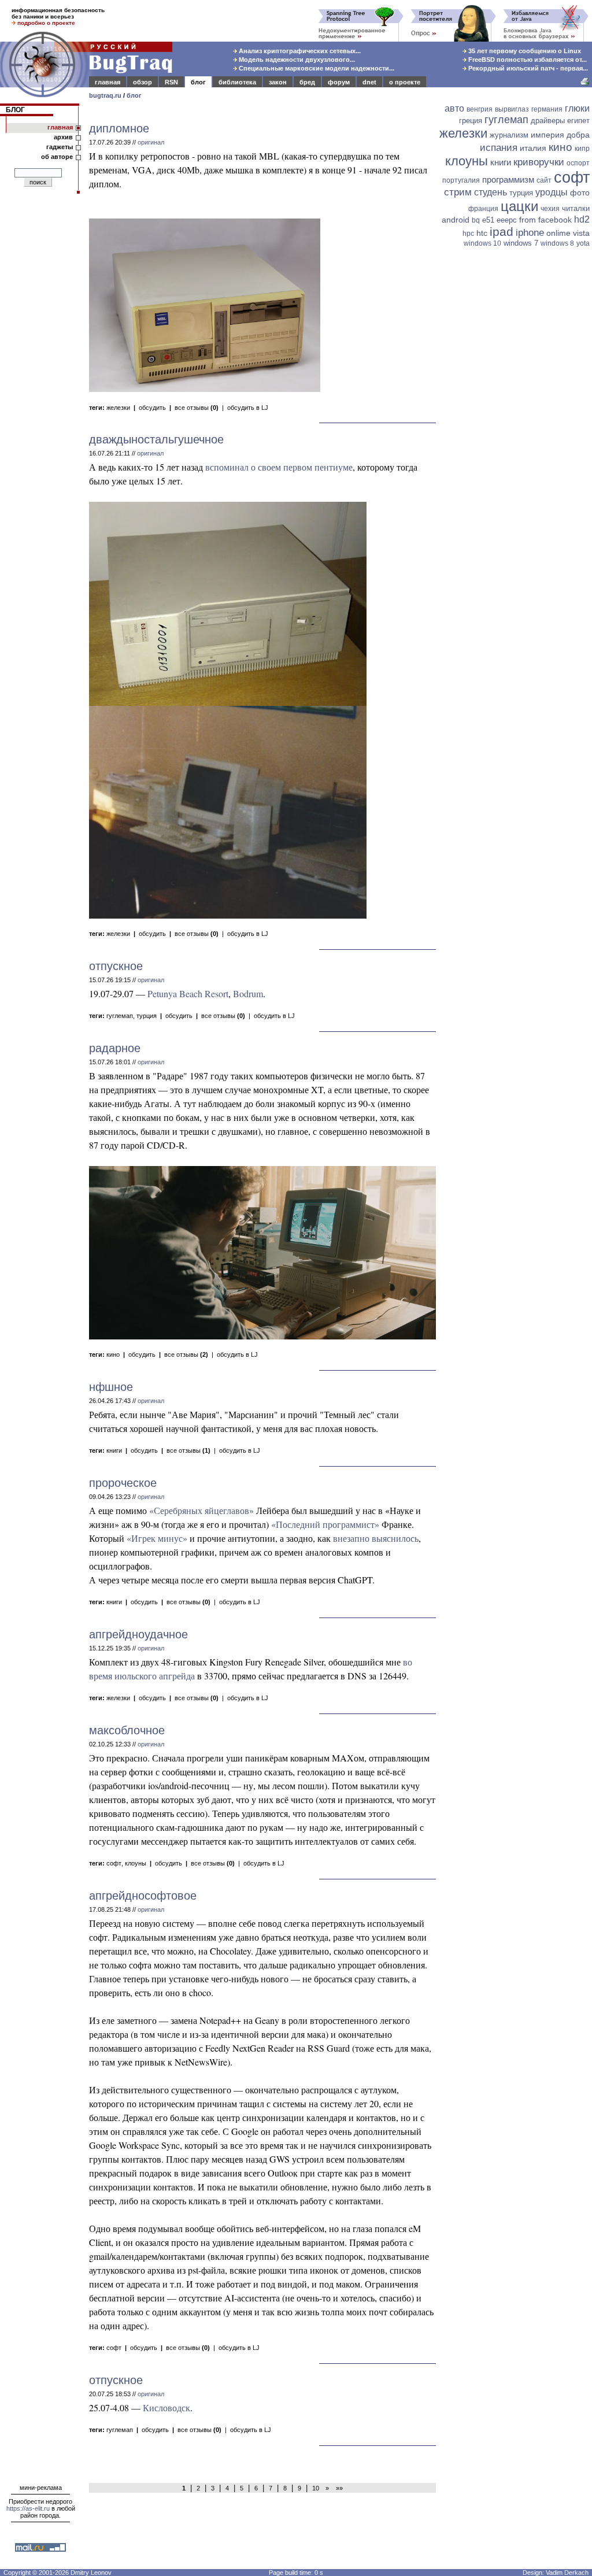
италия (533, 148)
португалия (461, 180)
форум (339, 82)
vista (581, 233)
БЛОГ (15, 110)
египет (578, 121)
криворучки (539, 162)
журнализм (509, 135)
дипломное (119, 128)
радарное (115, 1048)
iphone (530, 233)
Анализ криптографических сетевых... (299, 51)
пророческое (123, 1483)
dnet (369, 82)
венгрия (480, 109)
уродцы (552, 192)
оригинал (151, 142)
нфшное (111, 1387)
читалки (576, 208)
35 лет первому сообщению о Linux (524, 51)
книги (114, 1450)
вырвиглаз (512, 109)
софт (114, 1863)
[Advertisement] (515, 328)
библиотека (237, 82)
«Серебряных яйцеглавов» (201, 1510)
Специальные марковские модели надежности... (316, 68)
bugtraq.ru (105, 95)
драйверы (548, 121)
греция (471, 121)
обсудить (152, 408)
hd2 (582, 219)
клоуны (136, 1863)
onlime (558, 233)
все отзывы (197, 408)
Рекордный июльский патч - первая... (527, 68)
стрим (458, 192)
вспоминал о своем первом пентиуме (279, 467)
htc (482, 233)
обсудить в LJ (248, 408)
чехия (550, 209)
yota (583, 243)
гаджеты (60, 147)
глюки (577, 108)
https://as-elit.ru (28, 2508)
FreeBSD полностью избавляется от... (527, 60)
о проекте (405, 82)
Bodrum (248, 993)
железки (118, 408)
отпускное (116, 966)
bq (476, 220)
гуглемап (120, 1016)
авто (454, 108)
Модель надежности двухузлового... (296, 60)
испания (499, 148)
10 (316, 2488)
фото (580, 193)
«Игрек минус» (157, 1538)
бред (307, 82)
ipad (502, 232)
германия (547, 109)
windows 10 (482, 243)
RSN (171, 82)
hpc (468, 234)
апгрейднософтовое (143, 1896)
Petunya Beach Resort (188, 993)
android (456, 220)
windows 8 (557, 243)
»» (338, 2488)
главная (108, 82)
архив (63, 137)
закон (278, 82)
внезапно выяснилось (376, 1538)
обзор (143, 82)
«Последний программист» (325, 1524)
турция (147, 1016)
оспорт (578, 163)
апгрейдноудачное (138, 1634)
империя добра (560, 135)
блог (198, 82)
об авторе (57, 157)
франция (483, 209)
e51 (488, 220)
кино (113, 1354)
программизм (508, 179)
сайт (544, 180)
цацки (519, 206)
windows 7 (521, 243)
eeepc (507, 220)
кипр (582, 149)
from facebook (545, 220)
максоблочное (127, 1730)
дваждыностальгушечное (156, 439)
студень (491, 192)
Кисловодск (166, 2407)
